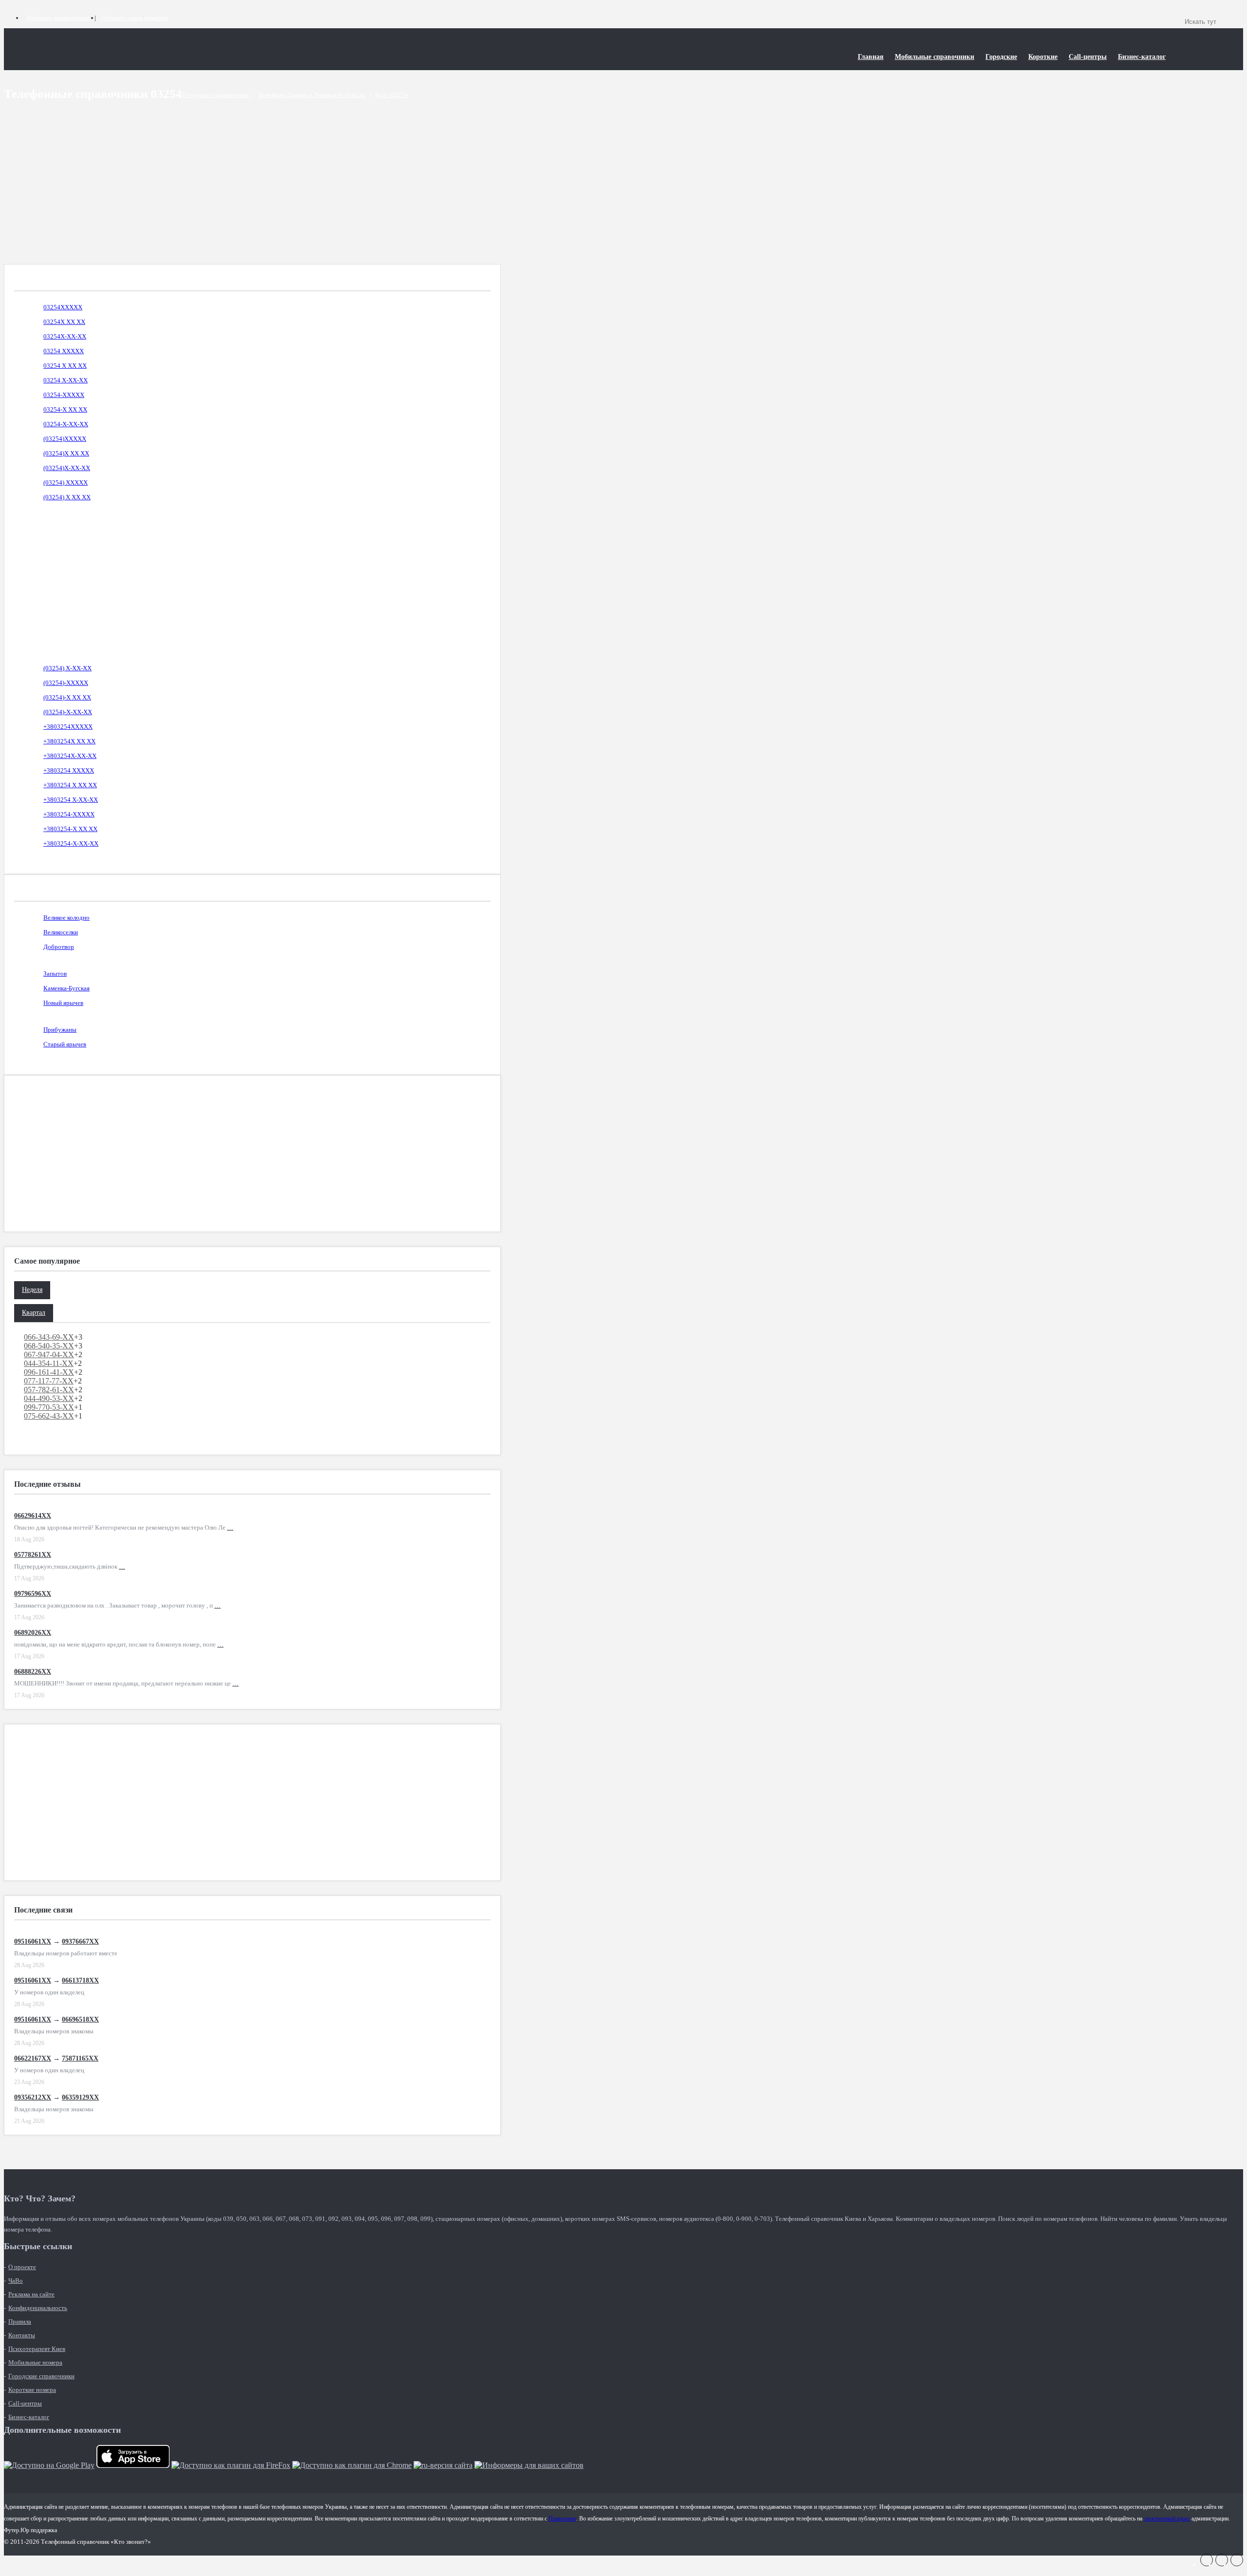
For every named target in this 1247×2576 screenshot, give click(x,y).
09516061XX (33, 1941)
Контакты (22, 2335)
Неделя (32, 1290)
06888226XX (33, 1672)
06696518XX (80, 2019)
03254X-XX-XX (65, 336)
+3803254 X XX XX (70, 785)
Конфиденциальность (38, 2308)
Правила (20, 2321)
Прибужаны (60, 1030)
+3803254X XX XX (69, 741)
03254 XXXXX (64, 351)
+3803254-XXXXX (69, 814)
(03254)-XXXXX (66, 683)
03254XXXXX (63, 307)
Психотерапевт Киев (37, 2349)
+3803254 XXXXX (69, 770)
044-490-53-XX (49, 1398)
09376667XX (80, 1941)
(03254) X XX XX (67, 497)
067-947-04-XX (49, 1354)
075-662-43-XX (49, 1416)
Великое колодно (66, 918)
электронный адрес (1167, 2519)
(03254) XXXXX (66, 483)
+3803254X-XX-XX (70, 756)
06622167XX (33, 2058)
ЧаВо (16, 2281)
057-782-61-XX (49, 1390)
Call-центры (1088, 57)
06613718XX (80, 1980)
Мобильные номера (35, 2362)
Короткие (1043, 57)
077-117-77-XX (49, 1381)
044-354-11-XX (49, 1363)
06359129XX (80, 2097)
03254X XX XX (64, 322)
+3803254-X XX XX (70, 829)
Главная (871, 57)
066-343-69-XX (49, 1337)
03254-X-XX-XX (66, 424)
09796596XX (33, 1594)
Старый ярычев (65, 1044)
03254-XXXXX (64, 395)
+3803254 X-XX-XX (71, 800)
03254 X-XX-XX (66, 380)
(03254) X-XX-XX (67, 668)
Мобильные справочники (935, 57)
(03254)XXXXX (65, 439)
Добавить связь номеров (134, 18)
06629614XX (33, 1516)
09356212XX (33, 2097)
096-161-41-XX (49, 1372)
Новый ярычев (63, 1003)
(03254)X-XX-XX (67, 468)
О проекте (22, 2267)
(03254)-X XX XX (67, 697)
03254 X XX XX (65, 366)
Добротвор (59, 947)
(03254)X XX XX (66, 453)
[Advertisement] (252, 196)
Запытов (55, 974)
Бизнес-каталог (1142, 57)
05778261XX (33, 1555)
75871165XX (80, 2058)
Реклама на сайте (31, 2294)
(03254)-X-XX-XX (68, 712)
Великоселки (61, 932)
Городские (1001, 57)
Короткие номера (32, 2390)
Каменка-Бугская (66, 988)
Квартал (34, 1313)
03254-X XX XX (65, 409)
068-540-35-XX (49, 1346)
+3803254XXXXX (68, 727)
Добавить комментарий (58, 18)
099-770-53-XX (49, 1407)
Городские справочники (41, 2376)
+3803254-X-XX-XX (71, 843)
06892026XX (33, 1633)
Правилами (562, 2519)
